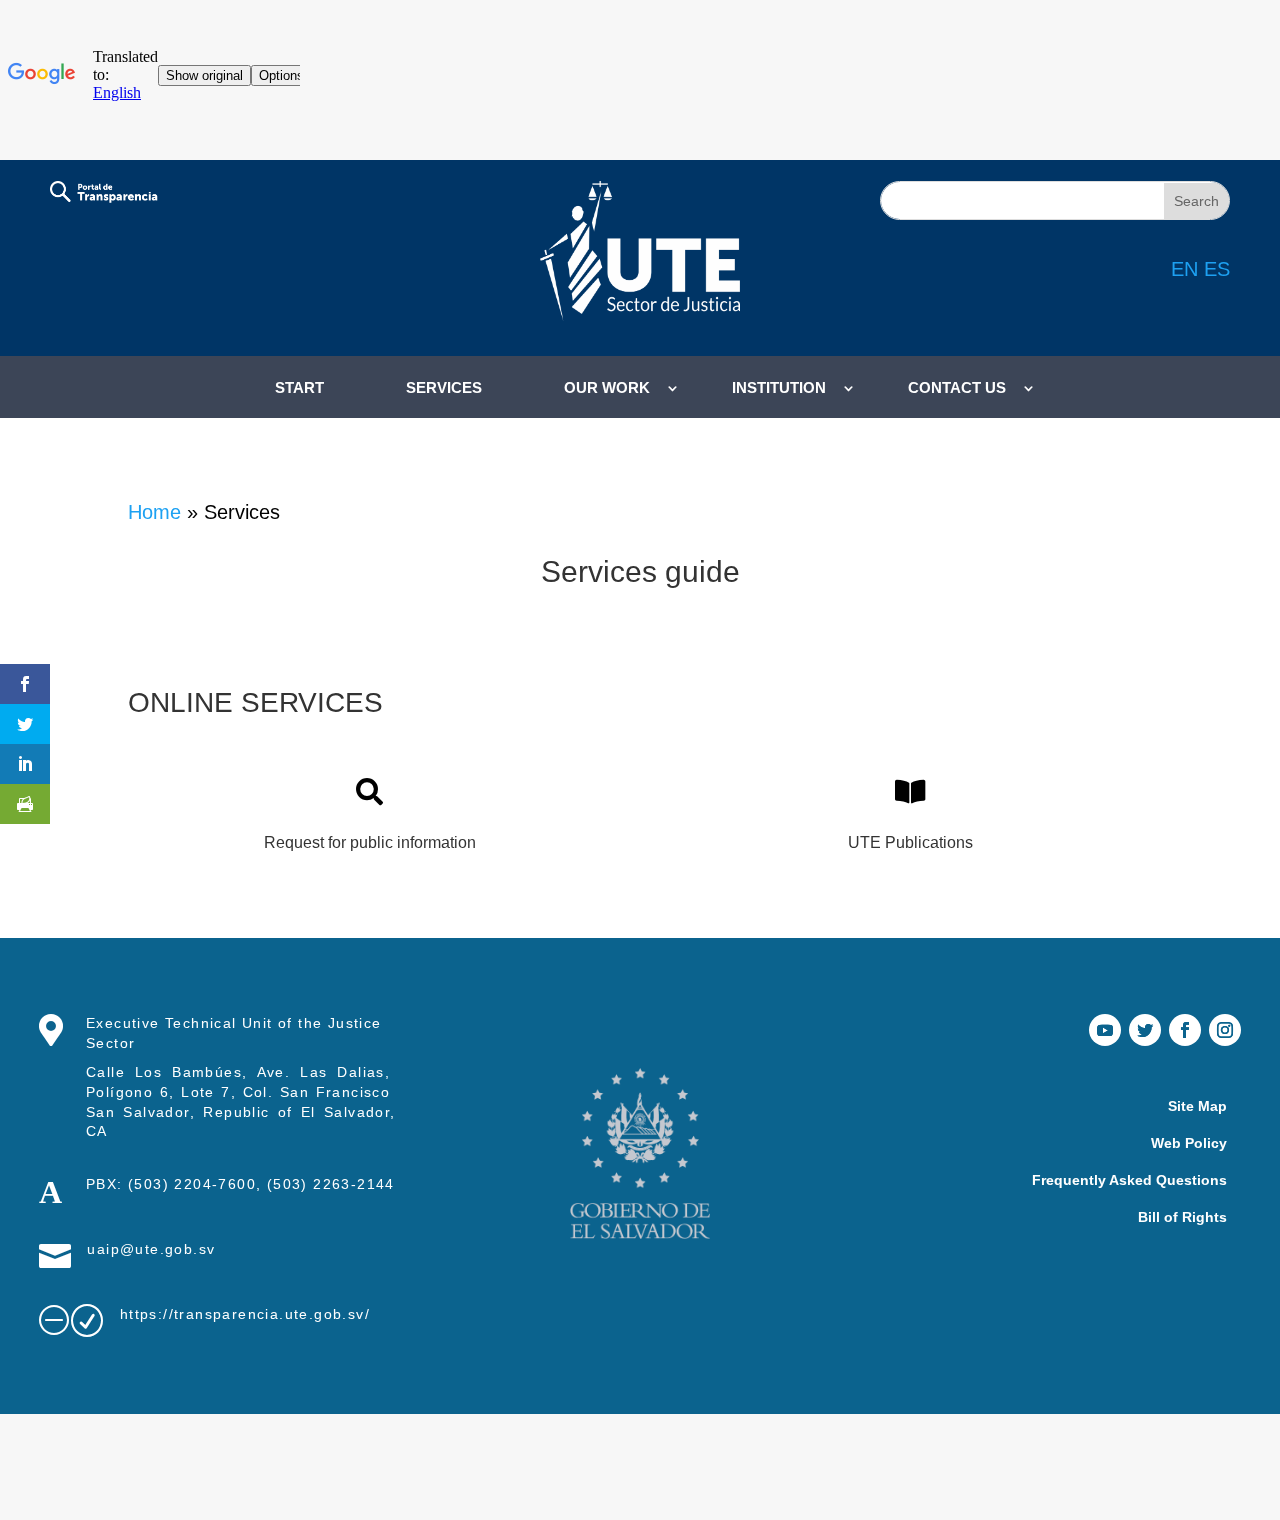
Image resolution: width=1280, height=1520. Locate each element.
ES (1217, 269)
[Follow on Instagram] (1225, 1030)
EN (1184, 269)
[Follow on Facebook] (1185, 1030)
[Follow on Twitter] (1145, 1030)
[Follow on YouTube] (1105, 1030)
